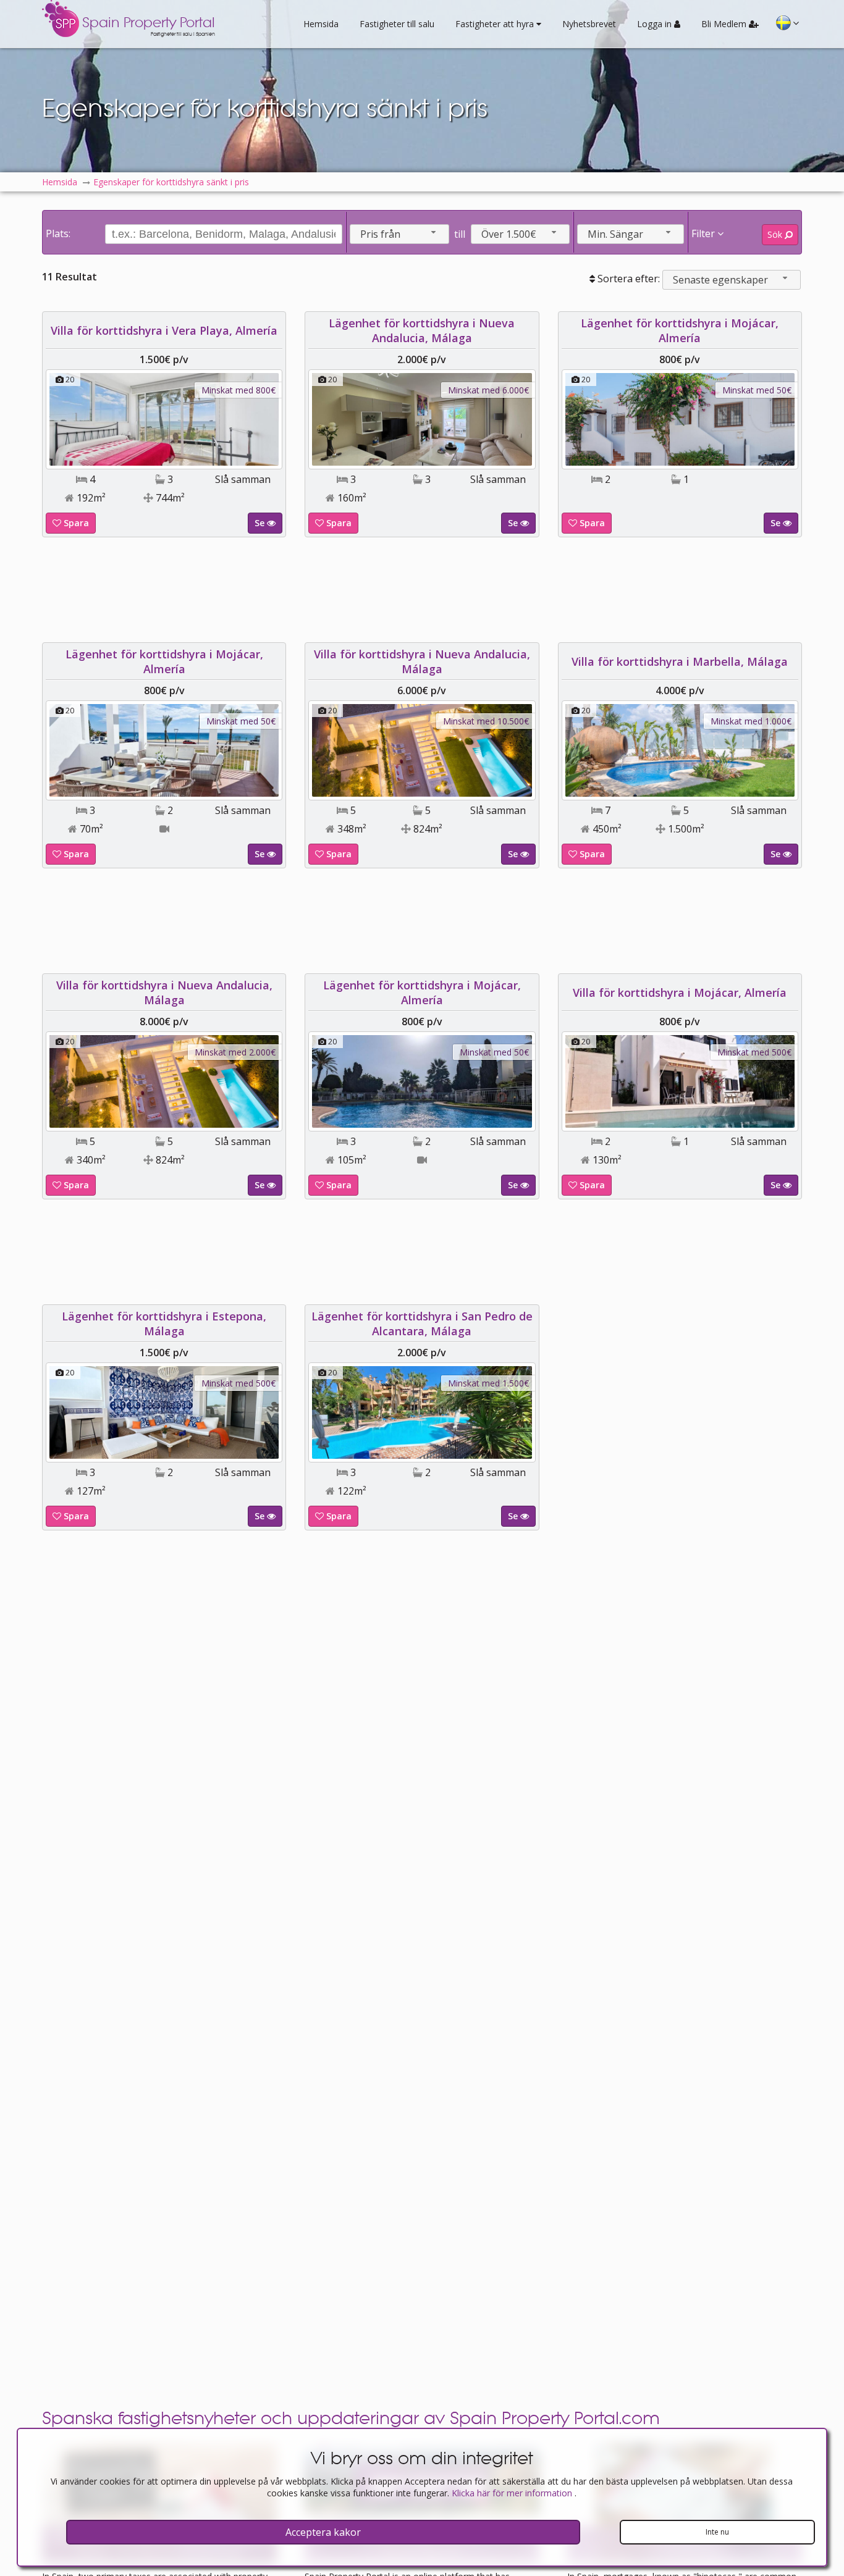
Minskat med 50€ (757, 390)
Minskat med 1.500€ (488, 1383)
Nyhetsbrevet (589, 24)
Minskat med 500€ (754, 1052)
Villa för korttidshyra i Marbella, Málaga (680, 661)
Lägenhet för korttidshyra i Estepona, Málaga (164, 1324)
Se (261, 523)
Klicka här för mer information (513, 2493)
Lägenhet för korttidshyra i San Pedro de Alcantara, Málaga (422, 1324)
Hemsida (321, 24)
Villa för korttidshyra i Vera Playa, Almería (164, 330)
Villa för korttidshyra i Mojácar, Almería (680, 992)
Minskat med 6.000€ (488, 390)
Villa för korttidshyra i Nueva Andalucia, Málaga (422, 661)
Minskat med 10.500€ (486, 721)
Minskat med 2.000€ (235, 1052)
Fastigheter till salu (397, 24)
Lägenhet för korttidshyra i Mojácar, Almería (680, 330)
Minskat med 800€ (238, 390)
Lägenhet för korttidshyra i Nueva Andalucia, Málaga (422, 330)
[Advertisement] (422, 590)
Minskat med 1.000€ (751, 721)
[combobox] (399, 234)
